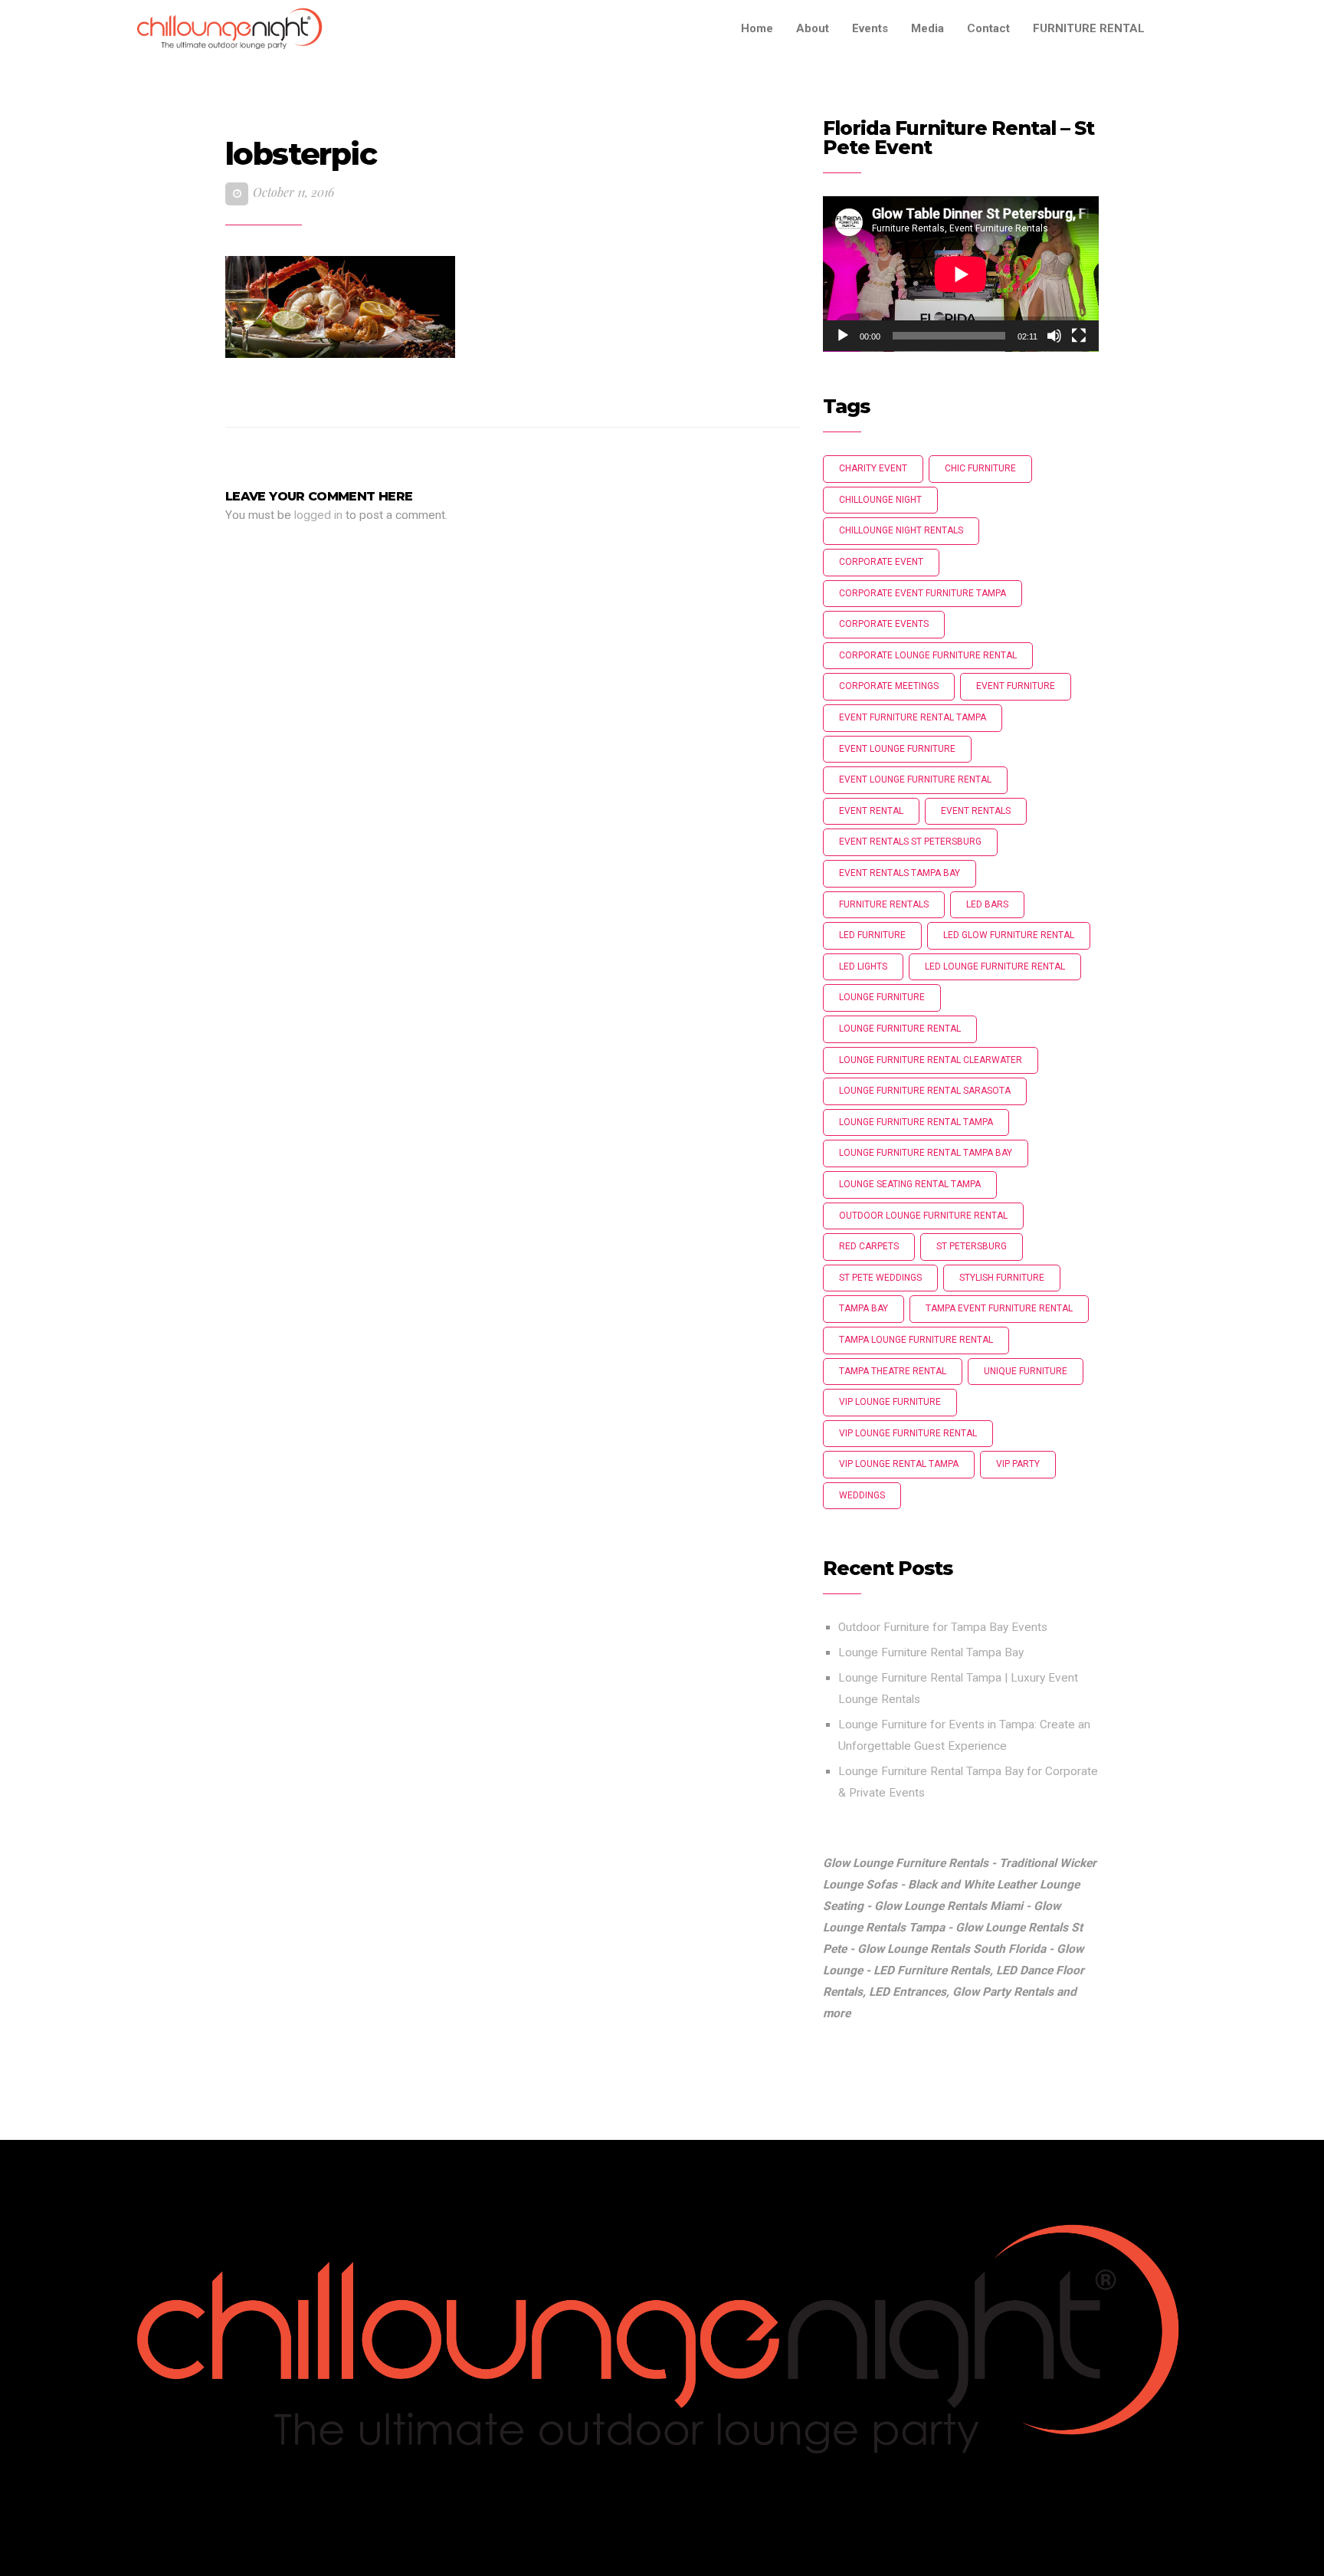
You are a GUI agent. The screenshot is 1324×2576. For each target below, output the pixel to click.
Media (927, 28)
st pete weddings (880, 1278)
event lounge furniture (897, 749)
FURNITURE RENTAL (1089, 28)
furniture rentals (884, 904)
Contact (988, 28)
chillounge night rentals (901, 530)
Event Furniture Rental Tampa (913, 717)
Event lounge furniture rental (915, 779)
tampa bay (864, 1308)
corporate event (881, 562)
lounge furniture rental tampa (916, 1122)
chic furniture (980, 468)
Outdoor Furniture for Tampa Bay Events (943, 1627)
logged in (318, 515)
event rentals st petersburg (910, 842)
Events (870, 28)
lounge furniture (882, 997)
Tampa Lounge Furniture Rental (916, 1340)
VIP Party (1018, 1464)
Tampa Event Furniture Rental (999, 1308)
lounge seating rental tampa (910, 1184)
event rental (871, 811)
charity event (873, 468)
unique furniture (1026, 1371)
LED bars (987, 904)
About (813, 28)
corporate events (884, 624)
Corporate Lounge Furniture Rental (928, 655)
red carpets (869, 1246)
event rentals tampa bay (900, 873)
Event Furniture (1016, 686)
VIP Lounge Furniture (890, 1402)
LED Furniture (872, 935)
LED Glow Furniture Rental (1009, 935)
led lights (863, 966)
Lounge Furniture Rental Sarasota (925, 1091)
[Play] (843, 336)
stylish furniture (1002, 1278)
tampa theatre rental (893, 1371)
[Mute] (1054, 336)
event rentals (976, 811)
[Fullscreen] (1079, 336)
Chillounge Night (880, 500)
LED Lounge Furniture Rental (995, 966)
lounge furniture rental (900, 1029)
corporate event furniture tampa (923, 593)
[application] (961, 274)
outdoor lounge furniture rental (923, 1216)
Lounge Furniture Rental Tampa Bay (931, 1652)
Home (757, 28)
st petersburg (972, 1246)
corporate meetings (889, 686)
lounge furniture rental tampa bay (926, 1153)
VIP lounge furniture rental (908, 1433)
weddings (862, 1495)
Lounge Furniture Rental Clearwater (931, 1060)
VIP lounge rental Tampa (899, 1464)
